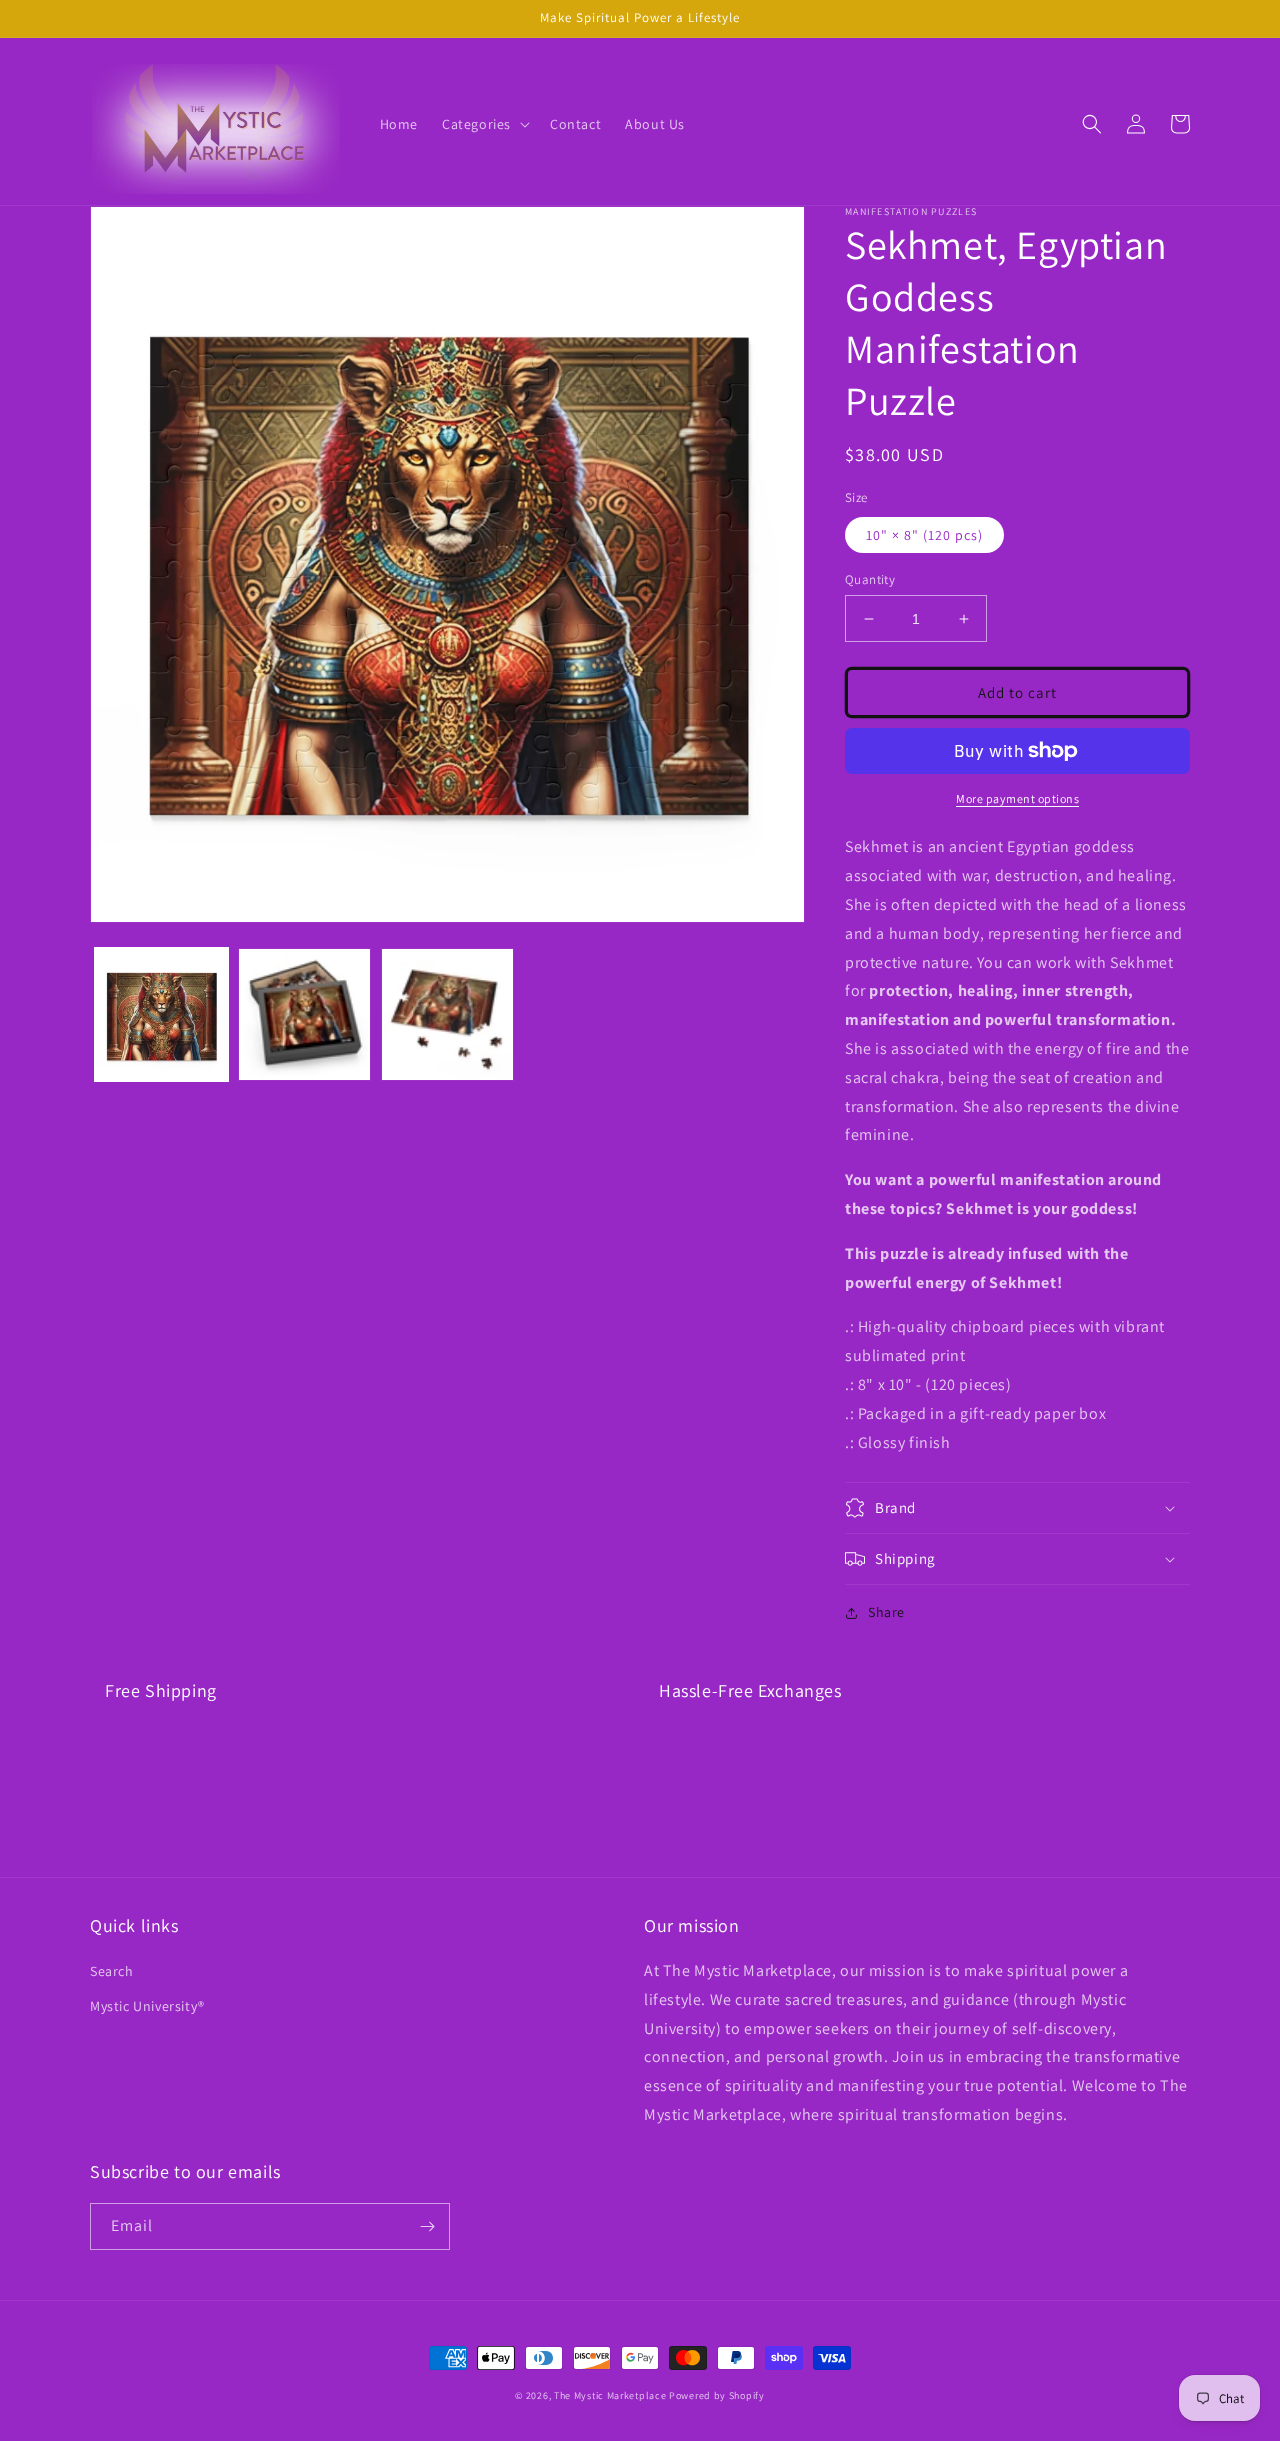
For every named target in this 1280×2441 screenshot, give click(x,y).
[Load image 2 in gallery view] (304, 1014)
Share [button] (886, 1612)
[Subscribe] (427, 2226)
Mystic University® (147, 2006)
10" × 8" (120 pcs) (924, 535)
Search (112, 1971)
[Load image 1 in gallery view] (161, 1014)
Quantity (870, 579)
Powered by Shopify (717, 2395)
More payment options (1017, 798)
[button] (484, 124)
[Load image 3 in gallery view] (447, 1014)
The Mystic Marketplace (610, 2395)
